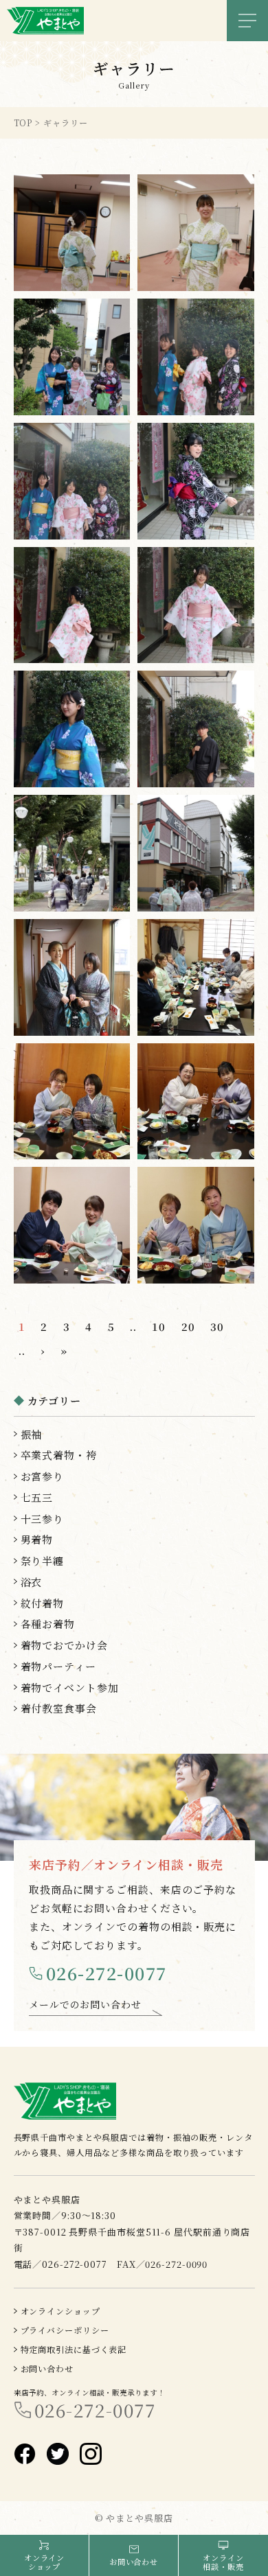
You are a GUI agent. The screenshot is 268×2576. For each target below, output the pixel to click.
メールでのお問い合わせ (85, 2004)
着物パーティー (58, 1666)
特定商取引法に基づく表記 (74, 2349)
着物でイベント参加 (70, 1687)
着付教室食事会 (59, 1708)
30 (217, 1326)
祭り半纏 (43, 1560)
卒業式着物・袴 (59, 1455)
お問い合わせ (47, 2368)
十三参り (43, 1519)
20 (188, 1326)
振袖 (32, 1434)
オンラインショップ (60, 2311)
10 (159, 1326)
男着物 (37, 1539)
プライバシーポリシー (65, 2330)
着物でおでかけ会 (64, 1645)
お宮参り (43, 1476)
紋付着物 (43, 1603)
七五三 (37, 1497)
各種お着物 (48, 1624)
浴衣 (32, 1582)
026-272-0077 (107, 1973)
